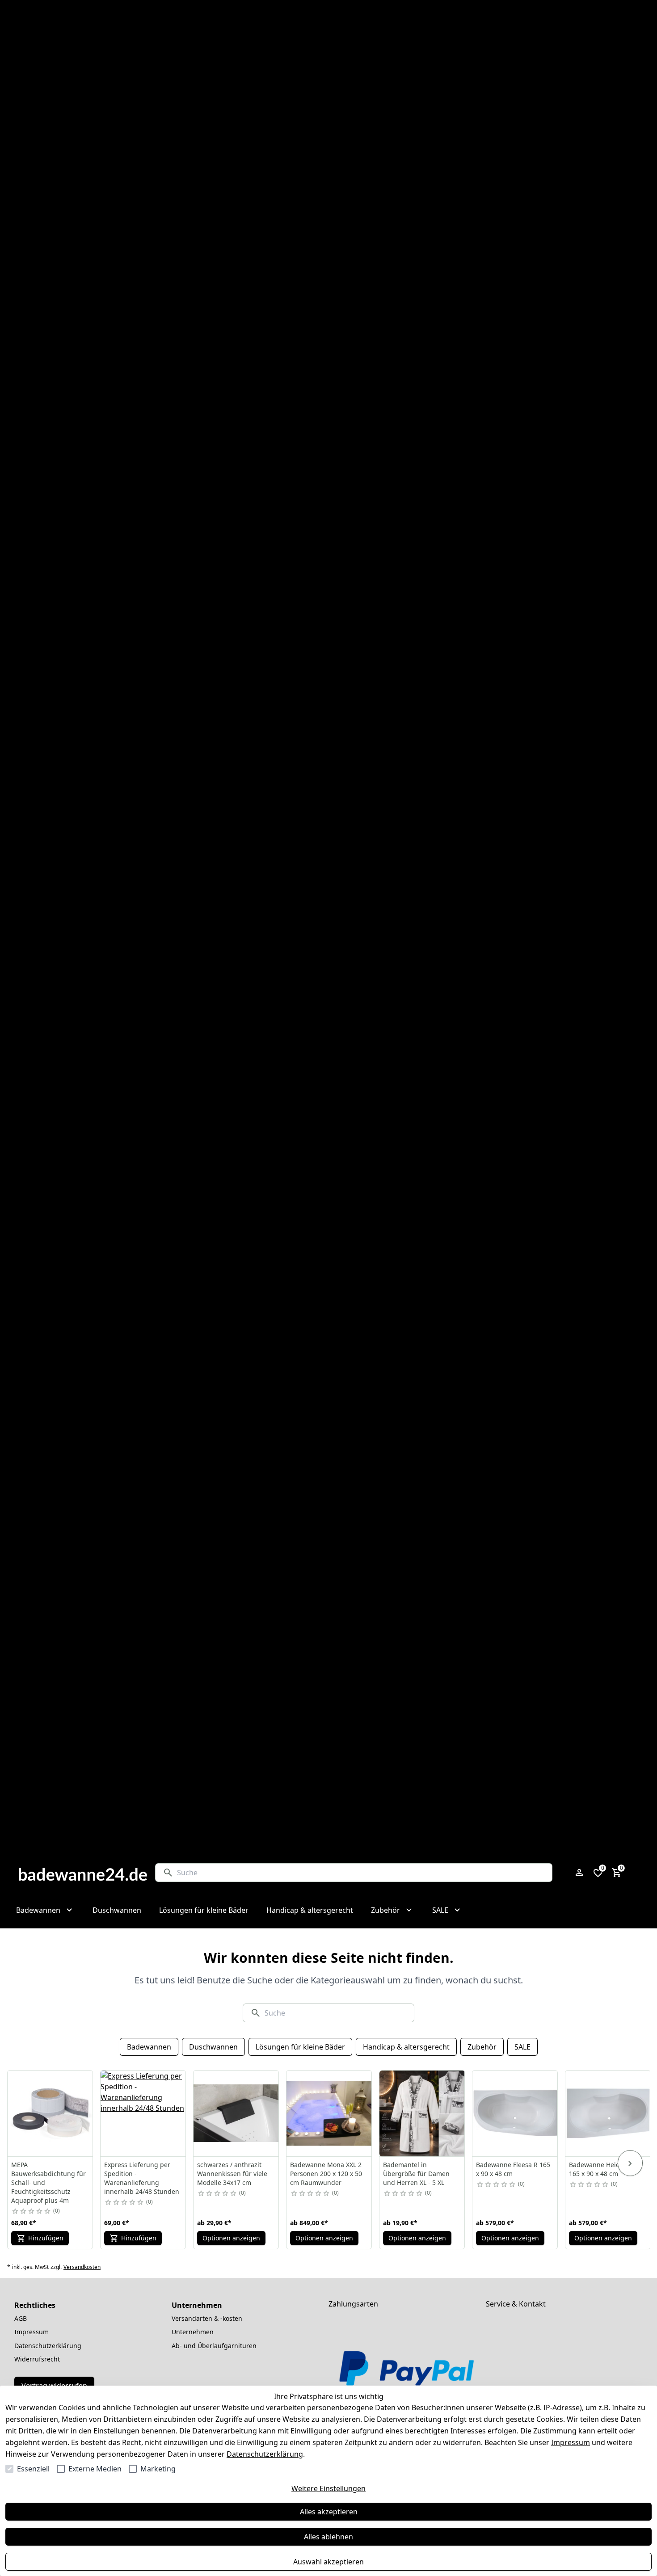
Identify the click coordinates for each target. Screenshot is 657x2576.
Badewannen (149, 2047)
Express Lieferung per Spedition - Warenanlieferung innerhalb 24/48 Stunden (142, 2178)
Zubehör (482, 2047)
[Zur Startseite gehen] (83, 1873)
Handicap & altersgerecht (406, 2047)
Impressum (571, 2442)
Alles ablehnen (328, 2537)
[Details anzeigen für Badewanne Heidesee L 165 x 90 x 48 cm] (608, 2113)
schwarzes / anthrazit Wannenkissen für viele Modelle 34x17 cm (232, 2174)
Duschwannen (213, 2047)
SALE (522, 2047)
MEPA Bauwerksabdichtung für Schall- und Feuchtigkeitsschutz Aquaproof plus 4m (48, 2182)
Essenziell (33, 2469)
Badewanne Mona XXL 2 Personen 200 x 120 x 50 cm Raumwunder (326, 2174)
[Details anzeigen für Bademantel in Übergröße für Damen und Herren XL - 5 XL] (422, 2113)
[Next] (630, 2163)
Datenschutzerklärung (265, 2454)
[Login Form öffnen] (579, 1873)
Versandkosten (82, 2267)
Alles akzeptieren (329, 2512)
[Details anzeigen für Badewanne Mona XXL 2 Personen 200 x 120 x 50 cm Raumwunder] (329, 2113)
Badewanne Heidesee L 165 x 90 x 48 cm (604, 2169)
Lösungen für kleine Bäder (300, 2047)
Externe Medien (95, 2469)
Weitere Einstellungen (328, 2488)
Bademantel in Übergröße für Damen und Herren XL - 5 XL (416, 2174)
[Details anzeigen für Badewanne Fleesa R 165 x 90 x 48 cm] (515, 2113)
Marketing (158, 2469)
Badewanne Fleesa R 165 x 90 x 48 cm (513, 2169)
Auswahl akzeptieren (328, 2562)
